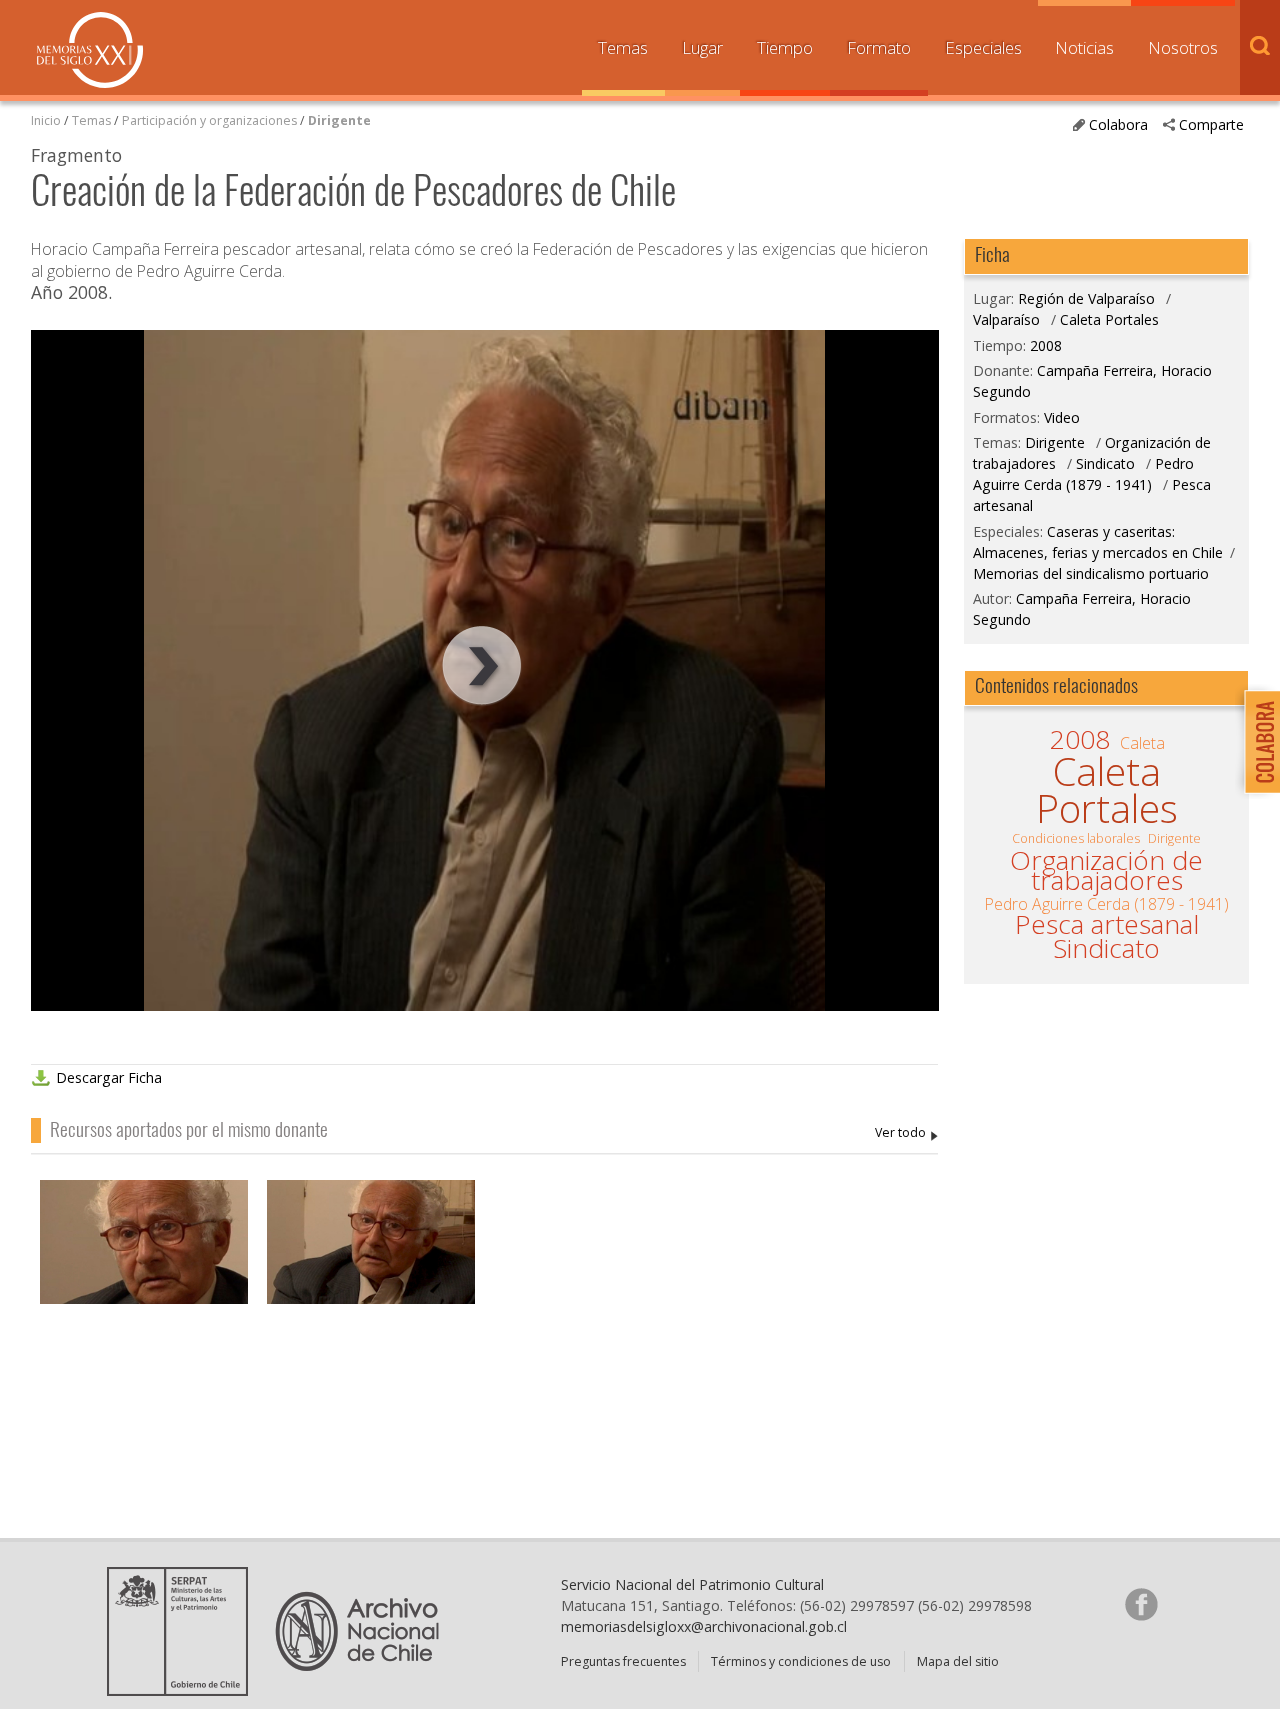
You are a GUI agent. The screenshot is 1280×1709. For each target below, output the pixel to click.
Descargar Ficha (109, 1077)
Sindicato (1105, 463)
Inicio (46, 120)
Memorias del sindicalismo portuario (1091, 573)
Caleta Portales (1109, 319)
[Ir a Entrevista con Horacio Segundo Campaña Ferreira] (371, 1260)
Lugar (702, 47)
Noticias (1084, 47)
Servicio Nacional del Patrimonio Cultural (692, 1584)
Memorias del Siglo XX (90, 50)
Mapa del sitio (958, 1661)
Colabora (1118, 124)
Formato (879, 47)
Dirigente (339, 120)
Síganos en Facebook (1141, 1604)
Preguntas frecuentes (623, 1661)
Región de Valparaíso (1086, 298)
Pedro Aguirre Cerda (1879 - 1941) (1083, 474)
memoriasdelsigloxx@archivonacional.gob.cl (704, 1626)
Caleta (1142, 743)
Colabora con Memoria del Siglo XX (1257, 741)
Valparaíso (1006, 319)
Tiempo (785, 47)
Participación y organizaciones (209, 120)
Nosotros (1183, 47)
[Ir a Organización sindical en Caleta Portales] (144, 1260)
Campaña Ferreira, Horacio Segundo (906, 1133)
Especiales (983, 47)
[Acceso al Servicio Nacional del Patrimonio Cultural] (184, 1689)
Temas (623, 47)
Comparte (1211, 124)
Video (1062, 417)
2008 (1046, 345)
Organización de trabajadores (1106, 870)
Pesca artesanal (1107, 924)
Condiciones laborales (1076, 838)
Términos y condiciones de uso (801, 1661)
